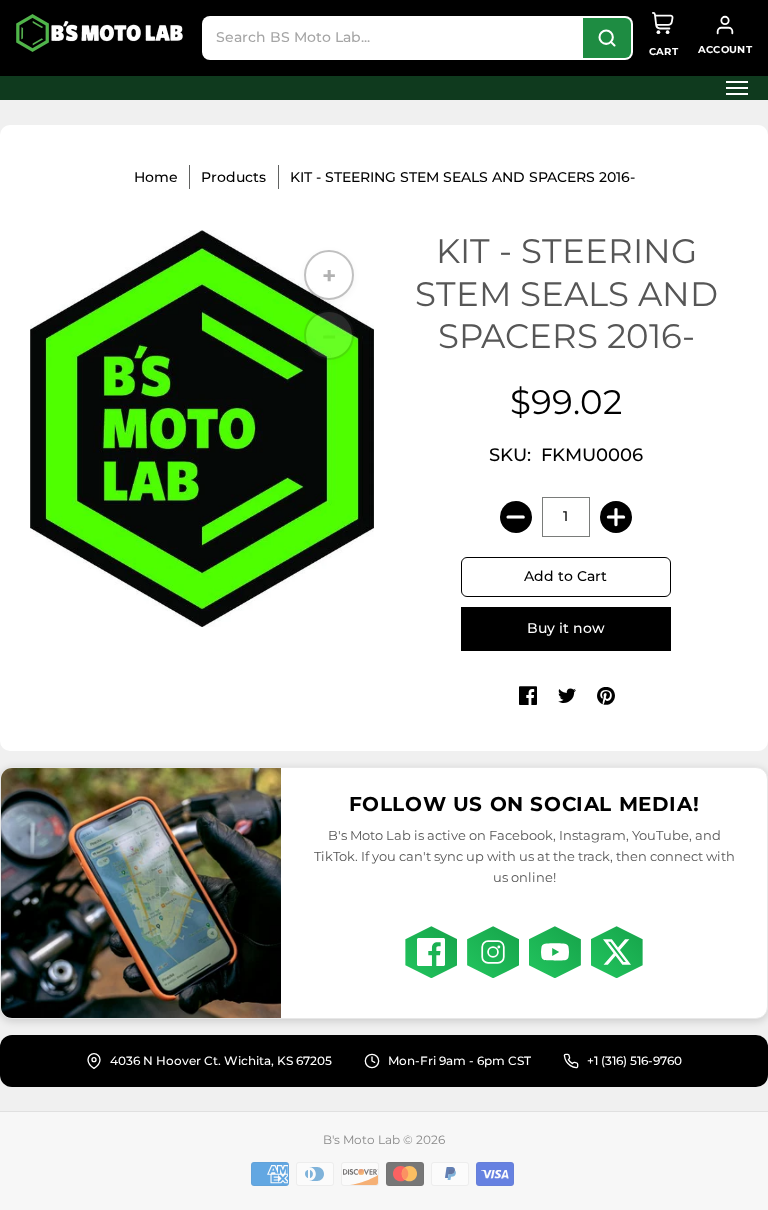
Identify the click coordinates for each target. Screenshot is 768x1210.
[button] (731, 88)
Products (233, 177)
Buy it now (566, 628)
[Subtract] (516, 517)
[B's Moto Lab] (101, 33)
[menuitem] (731, 88)
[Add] (616, 517)
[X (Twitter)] (617, 952)
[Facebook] (431, 952)
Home (156, 177)
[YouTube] (555, 952)
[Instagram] (493, 952)
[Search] (607, 38)
